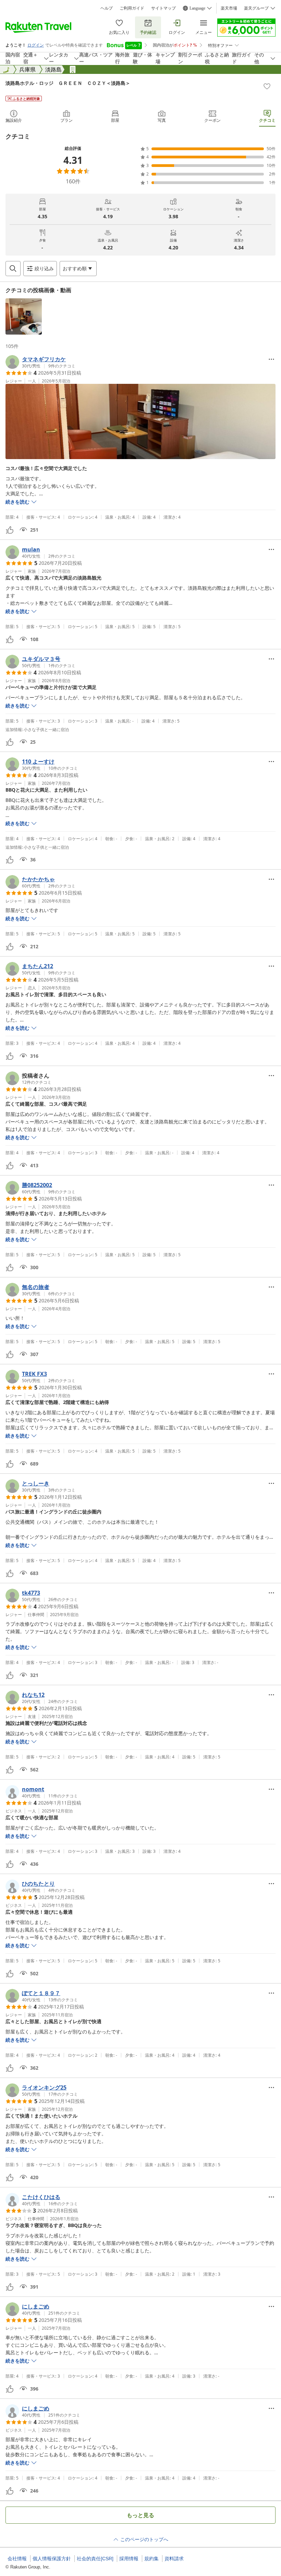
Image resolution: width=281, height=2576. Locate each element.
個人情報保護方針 (52, 2559)
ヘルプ (107, 8)
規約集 (151, 2559)
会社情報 (17, 2559)
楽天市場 (229, 8)
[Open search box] (13, 269)
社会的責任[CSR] (95, 2559)
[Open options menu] (271, 359)
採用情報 (129, 2559)
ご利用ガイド (132, 8)
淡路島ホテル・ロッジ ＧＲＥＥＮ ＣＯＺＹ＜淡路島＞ (68, 83)
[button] (24, 316)
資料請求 (174, 2559)
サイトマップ (163, 8)
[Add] (267, 86)
